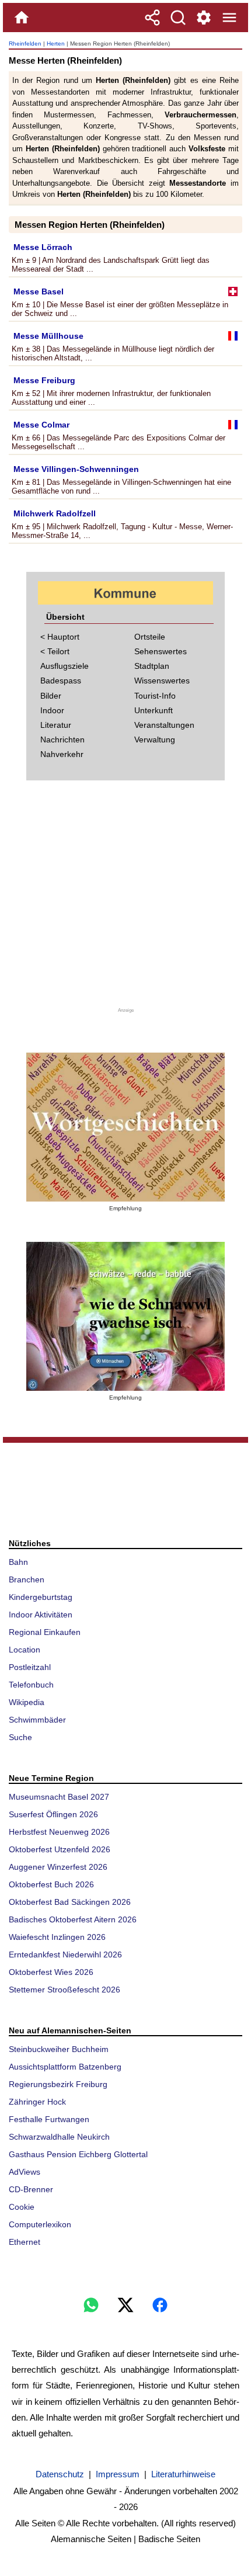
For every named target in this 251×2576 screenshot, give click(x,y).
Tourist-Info (155, 696)
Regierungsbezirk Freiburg (58, 2084)
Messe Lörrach (43, 247)
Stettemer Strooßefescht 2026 (65, 1990)
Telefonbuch (31, 1685)
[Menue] (229, 18)
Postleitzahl (30, 1667)
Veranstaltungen (164, 725)
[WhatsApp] (91, 2305)
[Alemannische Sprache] (125, 1127)
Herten (56, 44)
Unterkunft (154, 710)
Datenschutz (60, 2474)
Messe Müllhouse (48, 336)
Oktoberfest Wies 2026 (51, 1972)
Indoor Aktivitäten (41, 1615)
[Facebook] (160, 2305)
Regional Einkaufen (45, 1632)
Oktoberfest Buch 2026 (51, 1884)
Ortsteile (150, 637)
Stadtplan (152, 666)
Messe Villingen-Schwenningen (76, 469)
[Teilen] (152, 18)
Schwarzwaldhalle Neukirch (59, 2137)
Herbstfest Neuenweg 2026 (59, 1832)
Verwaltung (155, 740)
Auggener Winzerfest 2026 (58, 1867)
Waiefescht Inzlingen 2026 (57, 1937)
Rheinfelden (25, 44)
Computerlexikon (40, 2224)
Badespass (61, 681)
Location (25, 1650)
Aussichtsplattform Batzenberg (65, 2067)
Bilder (51, 696)
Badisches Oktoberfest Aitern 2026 (73, 1919)
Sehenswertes (161, 651)
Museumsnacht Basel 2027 (59, 1797)
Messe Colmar (41, 425)
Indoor (52, 710)
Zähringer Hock (37, 2102)
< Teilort (55, 651)
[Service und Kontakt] (204, 18)
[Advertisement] (125, 901)
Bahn (18, 1562)
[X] (125, 2305)
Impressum (118, 2474)
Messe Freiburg (44, 380)
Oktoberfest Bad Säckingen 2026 (70, 1902)
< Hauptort (60, 637)
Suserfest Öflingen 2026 (53, 1814)
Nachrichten (62, 740)
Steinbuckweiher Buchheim (59, 2049)
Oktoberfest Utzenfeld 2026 (60, 1849)
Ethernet (25, 2242)
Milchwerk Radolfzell (55, 513)
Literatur (56, 725)
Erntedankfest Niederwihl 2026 (65, 1954)
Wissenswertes (162, 681)
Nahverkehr (62, 754)
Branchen (27, 1579)
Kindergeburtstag (41, 1597)
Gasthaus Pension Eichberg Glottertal (78, 2154)
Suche (20, 1737)
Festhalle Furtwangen (49, 2119)
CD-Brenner (31, 2189)
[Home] (22, 18)
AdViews (25, 2172)
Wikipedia (27, 1702)
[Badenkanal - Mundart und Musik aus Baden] (125, 1316)
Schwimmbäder (37, 1720)
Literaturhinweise (183, 2474)
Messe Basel (39, 291)
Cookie (22, 2207)
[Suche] (178, 18)
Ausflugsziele (65, 666)
